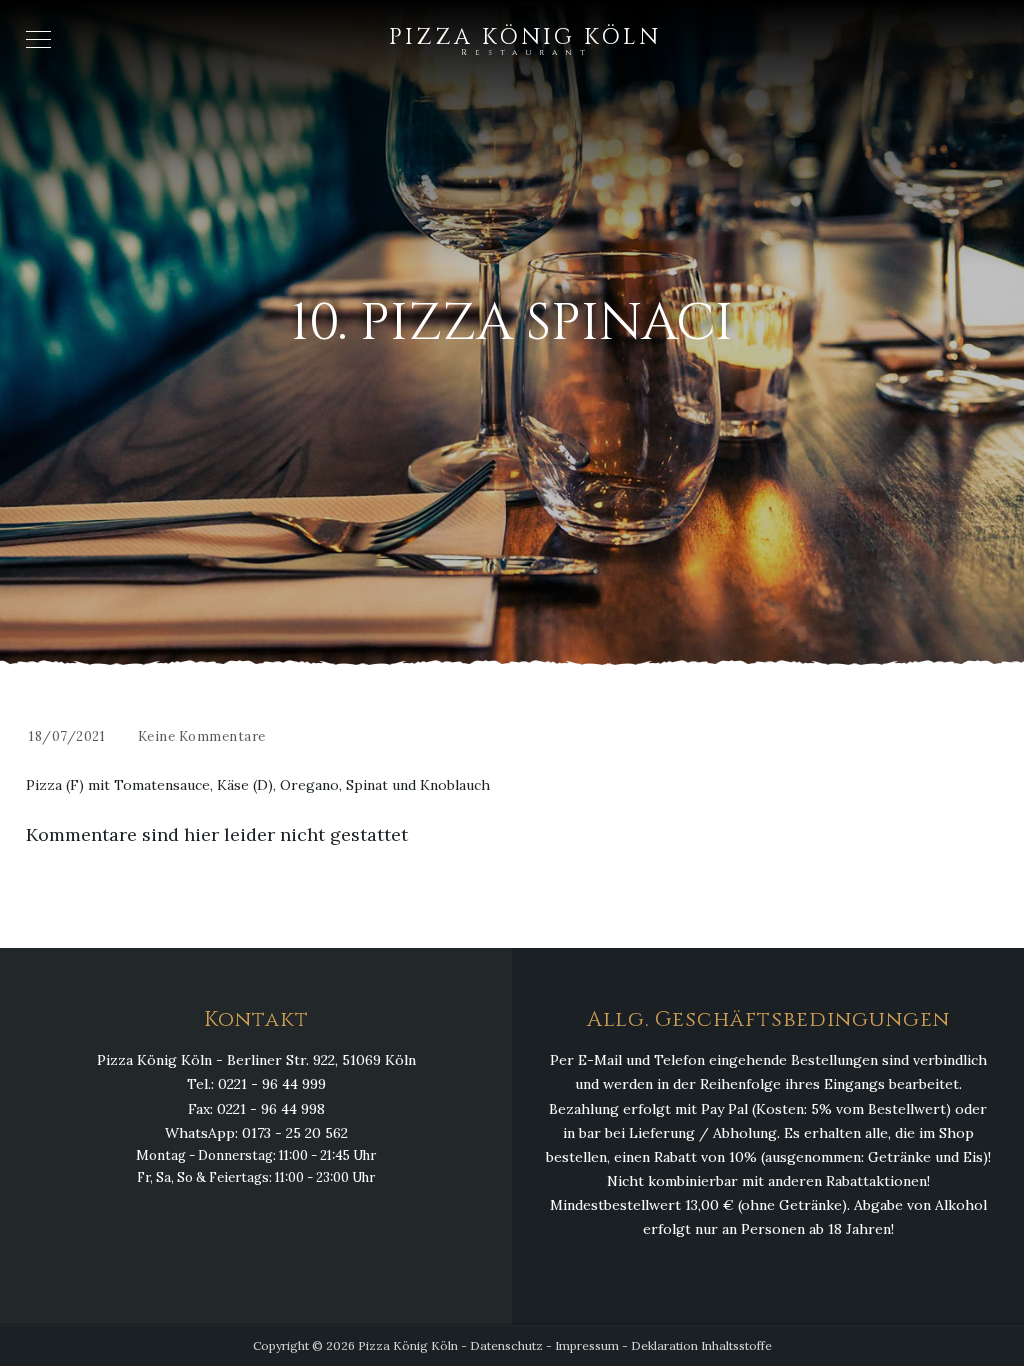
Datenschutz (506, 1345)
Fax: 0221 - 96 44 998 (256, 1109)
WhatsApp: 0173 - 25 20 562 (256, 1133)
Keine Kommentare (202, 736)
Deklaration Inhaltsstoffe (701, 1345)
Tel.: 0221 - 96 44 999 (256, 1084)
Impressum (587, 1345)
